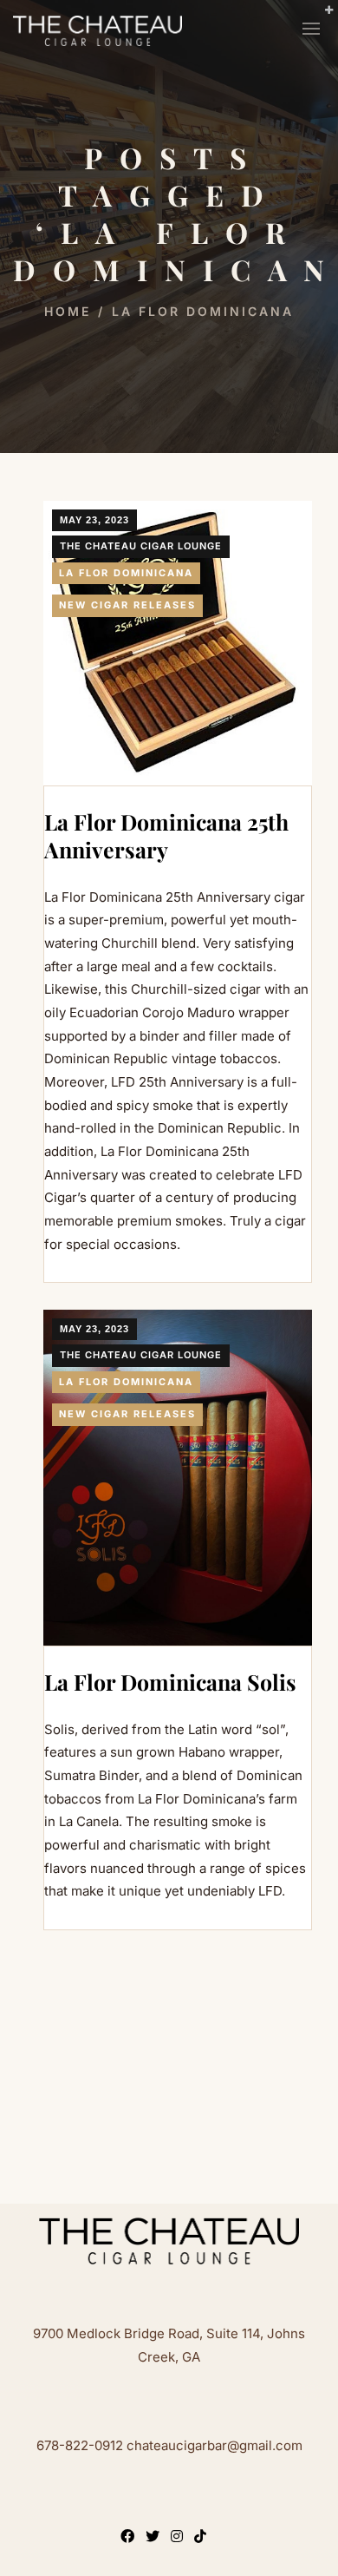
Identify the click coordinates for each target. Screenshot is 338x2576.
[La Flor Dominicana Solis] (178, 1478)
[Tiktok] (204, 2538)
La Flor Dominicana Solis (170, 1682)
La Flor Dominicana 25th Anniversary (166, 836)
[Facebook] (131, 2538)
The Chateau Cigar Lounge (141, 546)
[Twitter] (156, 2538)
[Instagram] (180, 2538)
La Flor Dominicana (126, 573)
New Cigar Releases (127, 605)
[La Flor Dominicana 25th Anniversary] (178, 643)
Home (68, 311)
